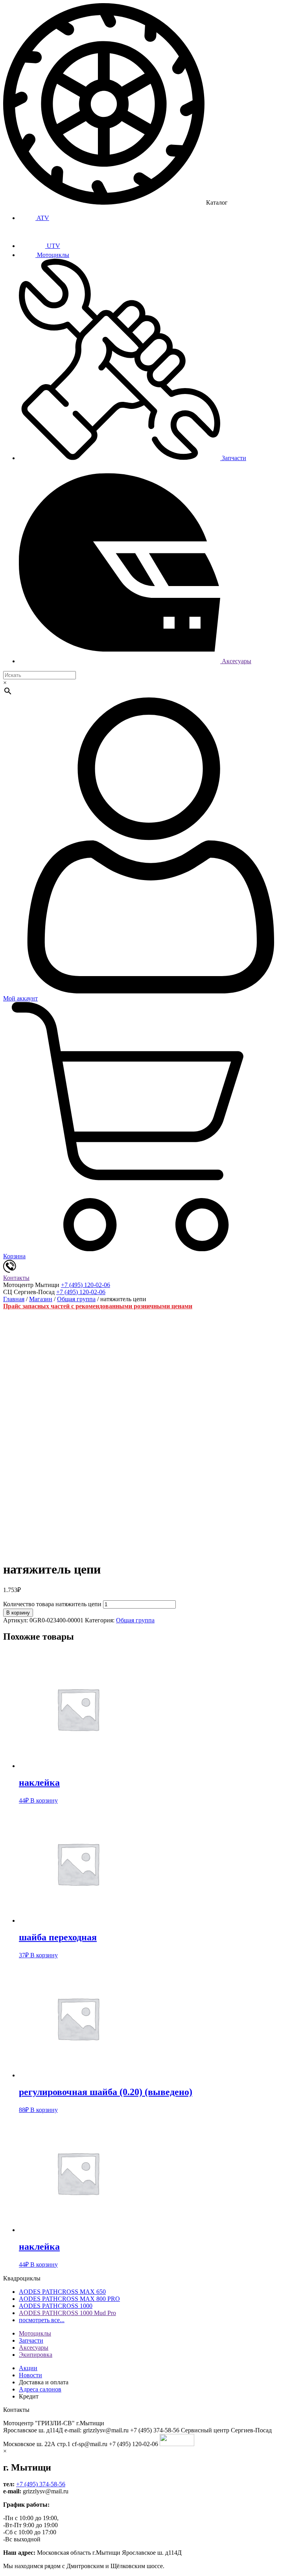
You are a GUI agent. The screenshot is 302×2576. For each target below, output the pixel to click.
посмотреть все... (42, 2320)
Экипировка (36, 2355)
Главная (14, 1299)
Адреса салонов (40, 2389)
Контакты (16, 1278)
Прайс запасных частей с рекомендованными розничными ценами (98, 1306)
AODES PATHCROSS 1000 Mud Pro (67, 2313)
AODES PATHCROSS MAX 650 (62, 2292)
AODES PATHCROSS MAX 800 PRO (69, 2299)
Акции (28, 2368)
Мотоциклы (52, 255)
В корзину (18, 1613)
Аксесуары (236, 661)
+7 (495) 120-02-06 (86, 1285)
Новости (30, 2375)
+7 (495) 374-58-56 (41, 2484)
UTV (53, 246)
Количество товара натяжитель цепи (52, 1604)
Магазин (41, 1299)
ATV (42, 218)
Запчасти (233, 458)
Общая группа (76, 1299)
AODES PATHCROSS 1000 (56, 2306)
